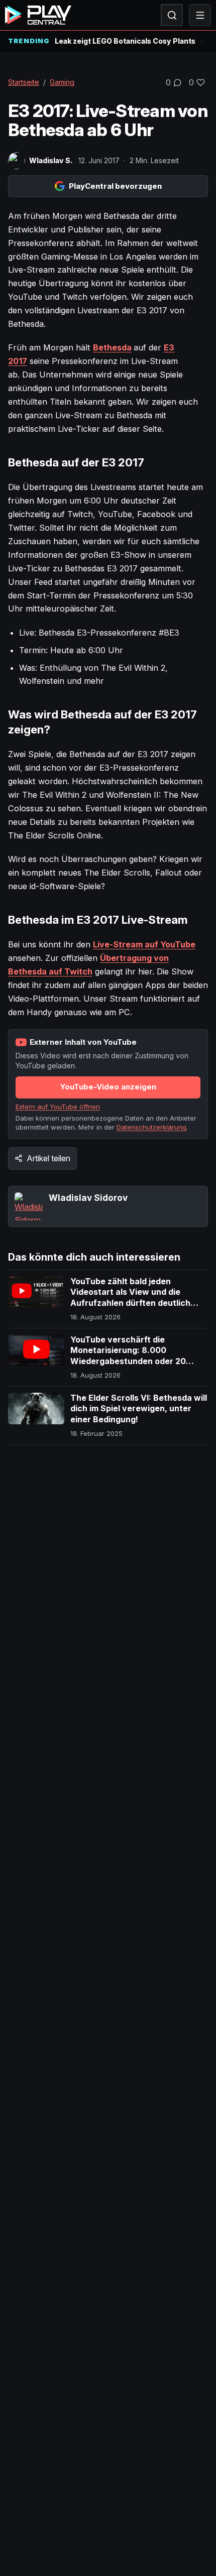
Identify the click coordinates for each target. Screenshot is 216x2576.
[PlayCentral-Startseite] (38, 15)
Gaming (62, 82)
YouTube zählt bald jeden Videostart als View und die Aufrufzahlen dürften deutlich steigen (130, 1298)
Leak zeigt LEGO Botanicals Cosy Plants (125, 41)
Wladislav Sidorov (88, 1198)
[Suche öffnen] (172, 15)
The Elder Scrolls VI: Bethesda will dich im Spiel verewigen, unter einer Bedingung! (139, 1408)
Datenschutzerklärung (151, 1127)
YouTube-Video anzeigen (108, 1087)
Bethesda (112, 347)
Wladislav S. (51, 160)
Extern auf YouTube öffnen (58, 1107)
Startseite (24, 82)
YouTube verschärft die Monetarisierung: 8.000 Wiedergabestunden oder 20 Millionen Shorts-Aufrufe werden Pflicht (136, 1361)
